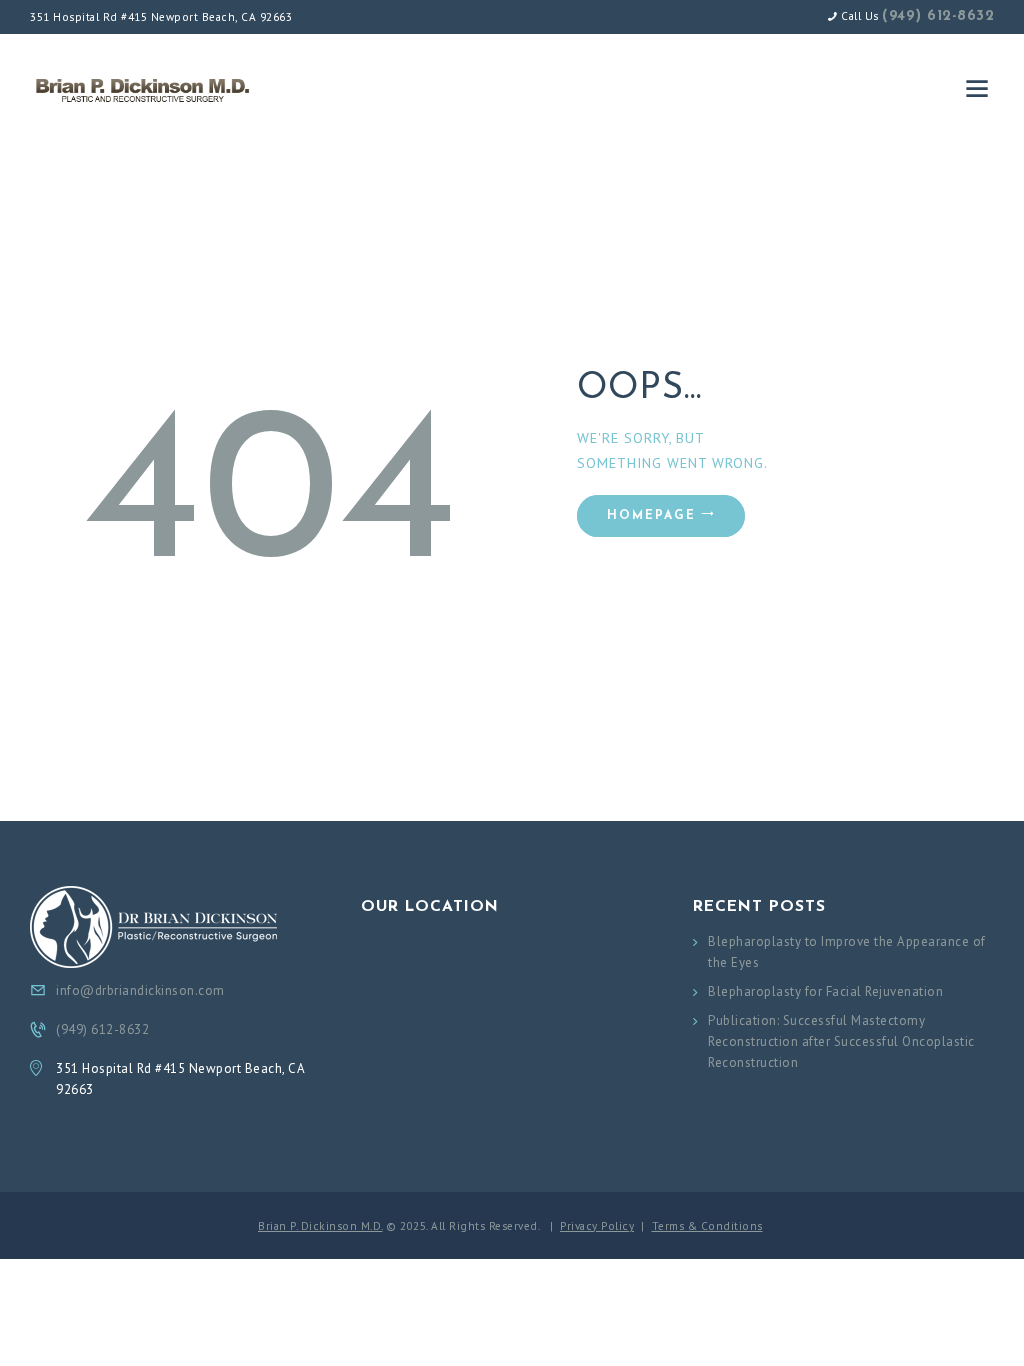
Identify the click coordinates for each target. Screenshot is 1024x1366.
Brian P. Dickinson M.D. (320, 1226)
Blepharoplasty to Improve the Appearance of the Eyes (847, 952)
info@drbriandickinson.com (140, 990)
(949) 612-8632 (938, 16)
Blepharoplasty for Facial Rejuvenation (825, 991)
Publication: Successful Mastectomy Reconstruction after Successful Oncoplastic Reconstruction (841, 1041)
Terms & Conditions (707, 1226)
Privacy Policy (597, 1226)
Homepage (651, 516)
